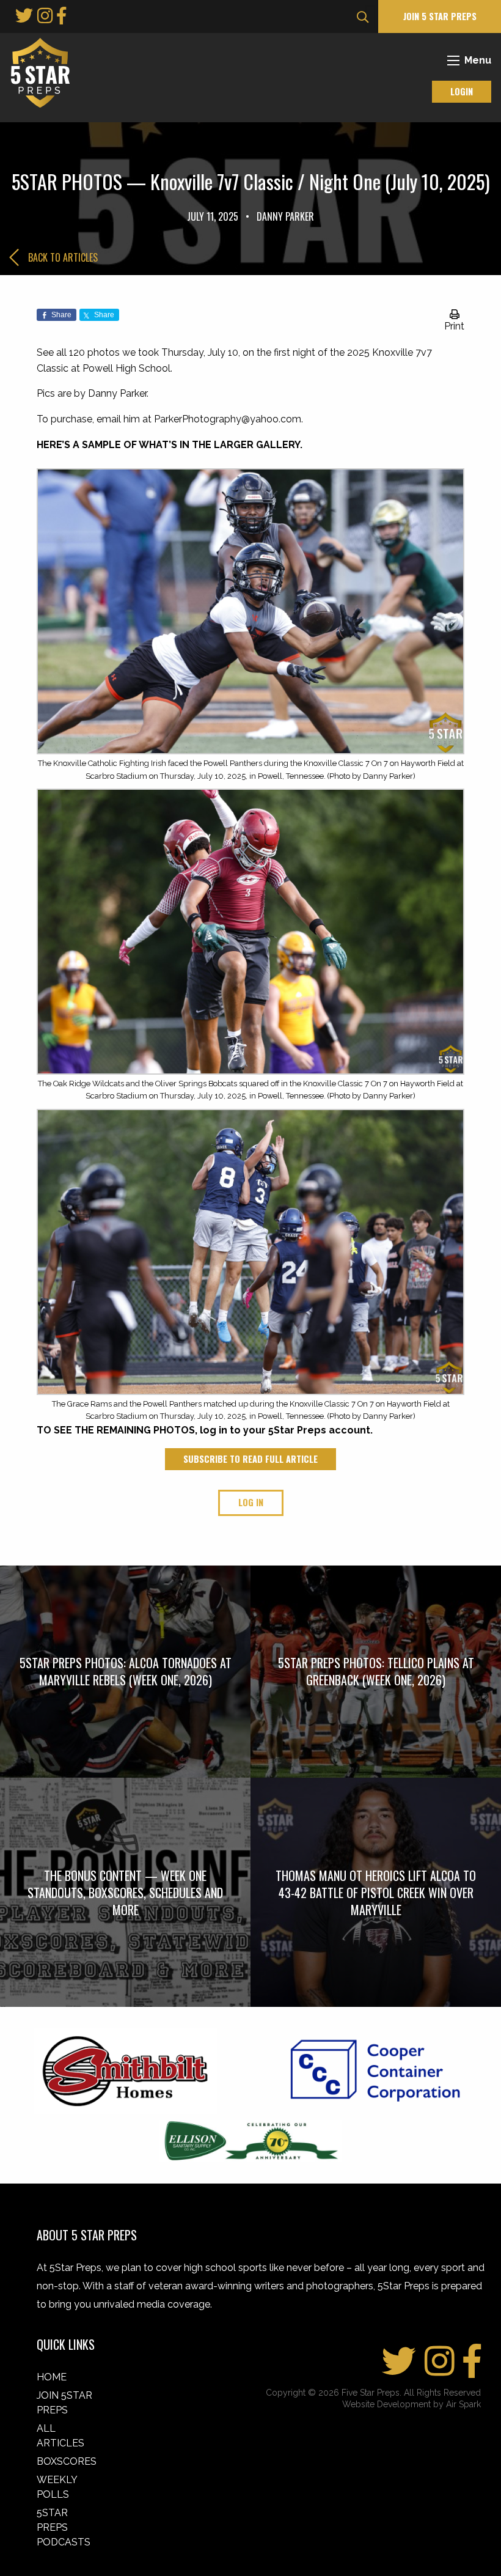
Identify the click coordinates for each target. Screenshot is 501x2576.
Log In (251, 1502)
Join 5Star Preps (64, 2403)
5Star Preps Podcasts (64, 2527)
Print (454, 326)
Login (462, 91)
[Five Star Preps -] (37, 72)
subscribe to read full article (250, 1459)
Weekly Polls (57, 2487)
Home (52, 2377)
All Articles (60, 2436)
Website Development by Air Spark (411, 2404)
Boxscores (67, 2461)
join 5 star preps (440, 16)
